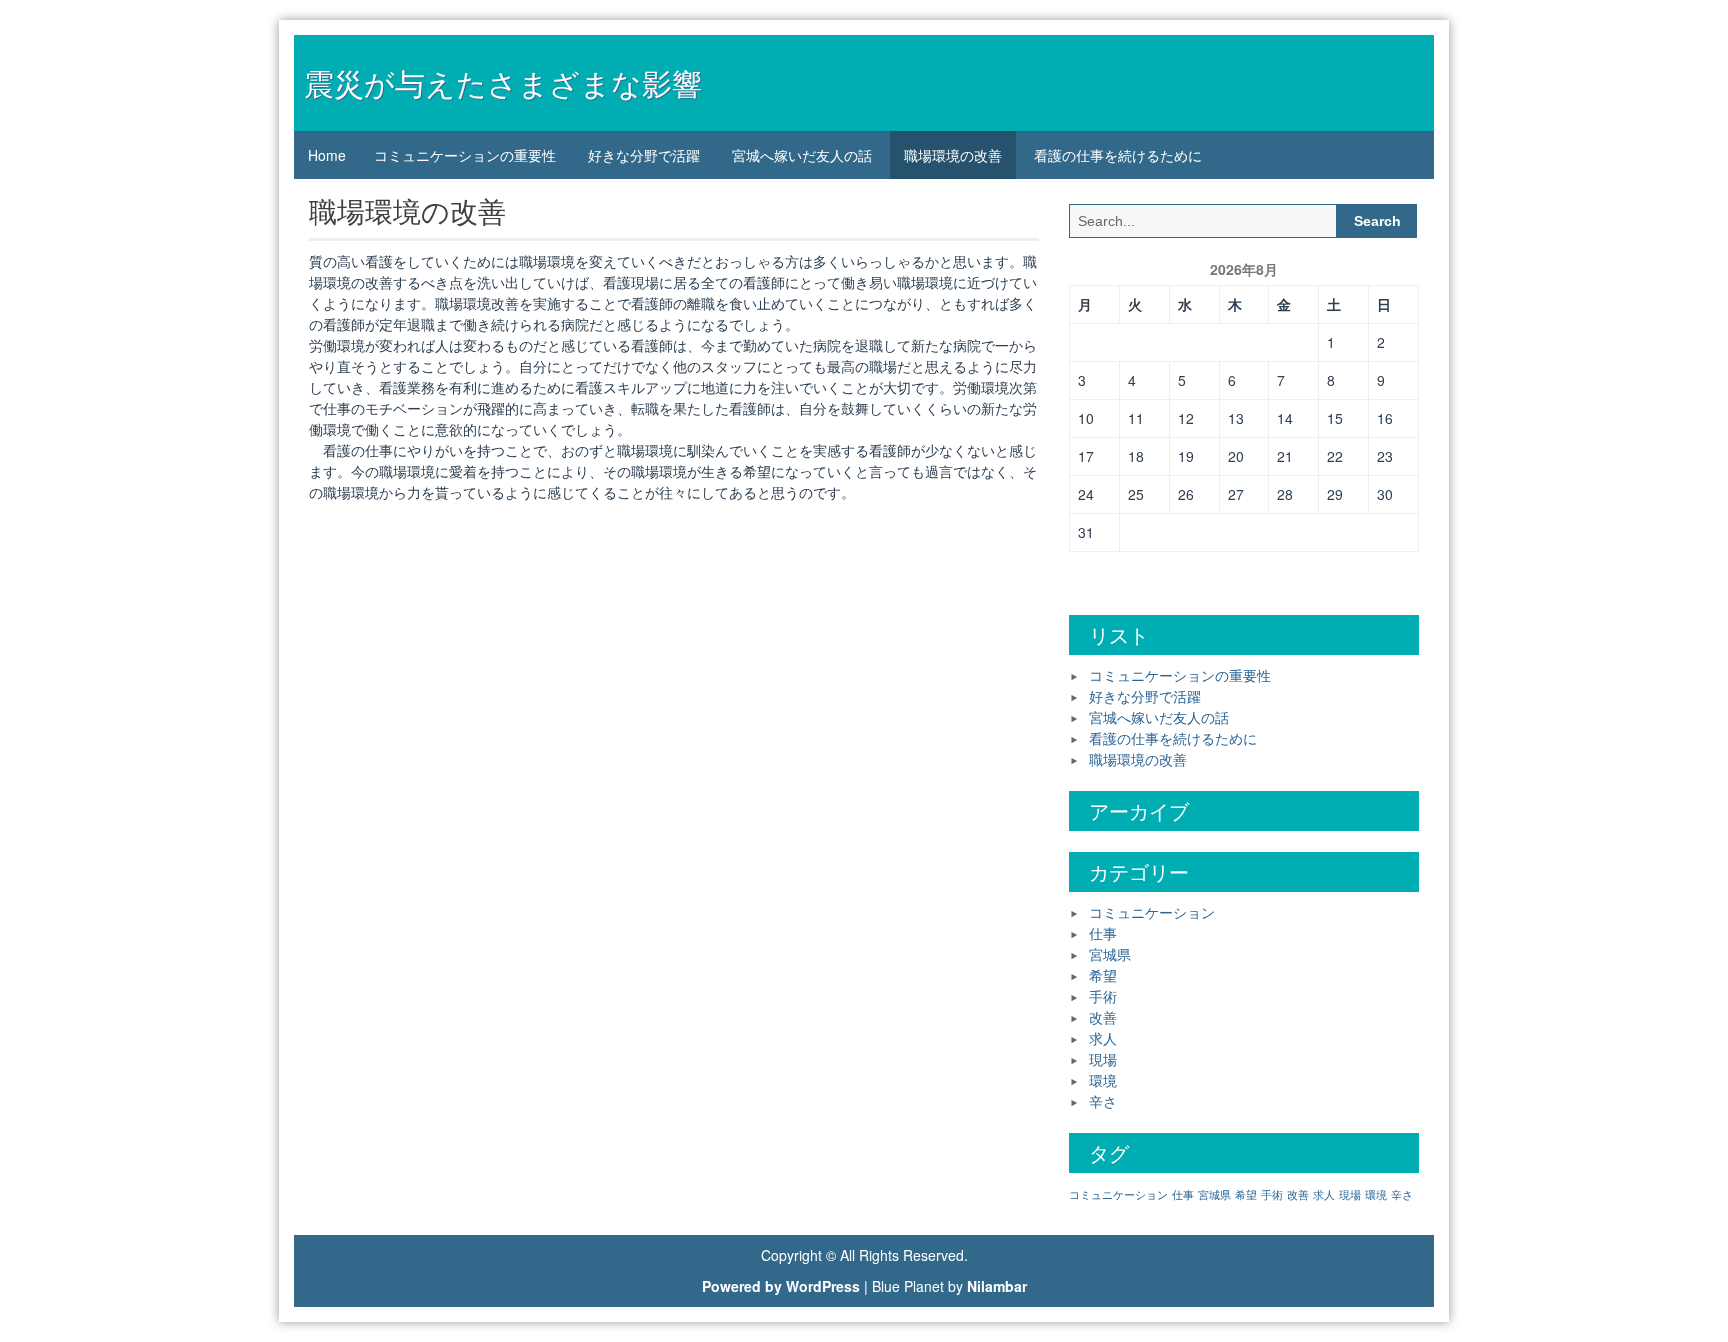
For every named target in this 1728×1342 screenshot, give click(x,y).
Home (327, 155)
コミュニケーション (1152, 912)
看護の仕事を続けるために (1118, 155)
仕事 (1103, 933)
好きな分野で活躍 (644, 155)
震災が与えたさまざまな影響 (503, 82)
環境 (1103, 1080)
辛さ (1103, 1101)
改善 (1103, 1017)
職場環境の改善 (953, 155)
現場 (1103, 1059)
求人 (1103, 1038)
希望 (1103, 975)
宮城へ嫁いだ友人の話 (802, 155)
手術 (1103, 996)
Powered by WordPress (781, 1286)
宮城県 (1110, 954)
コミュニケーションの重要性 (465, 155)
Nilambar (997, 1286)
